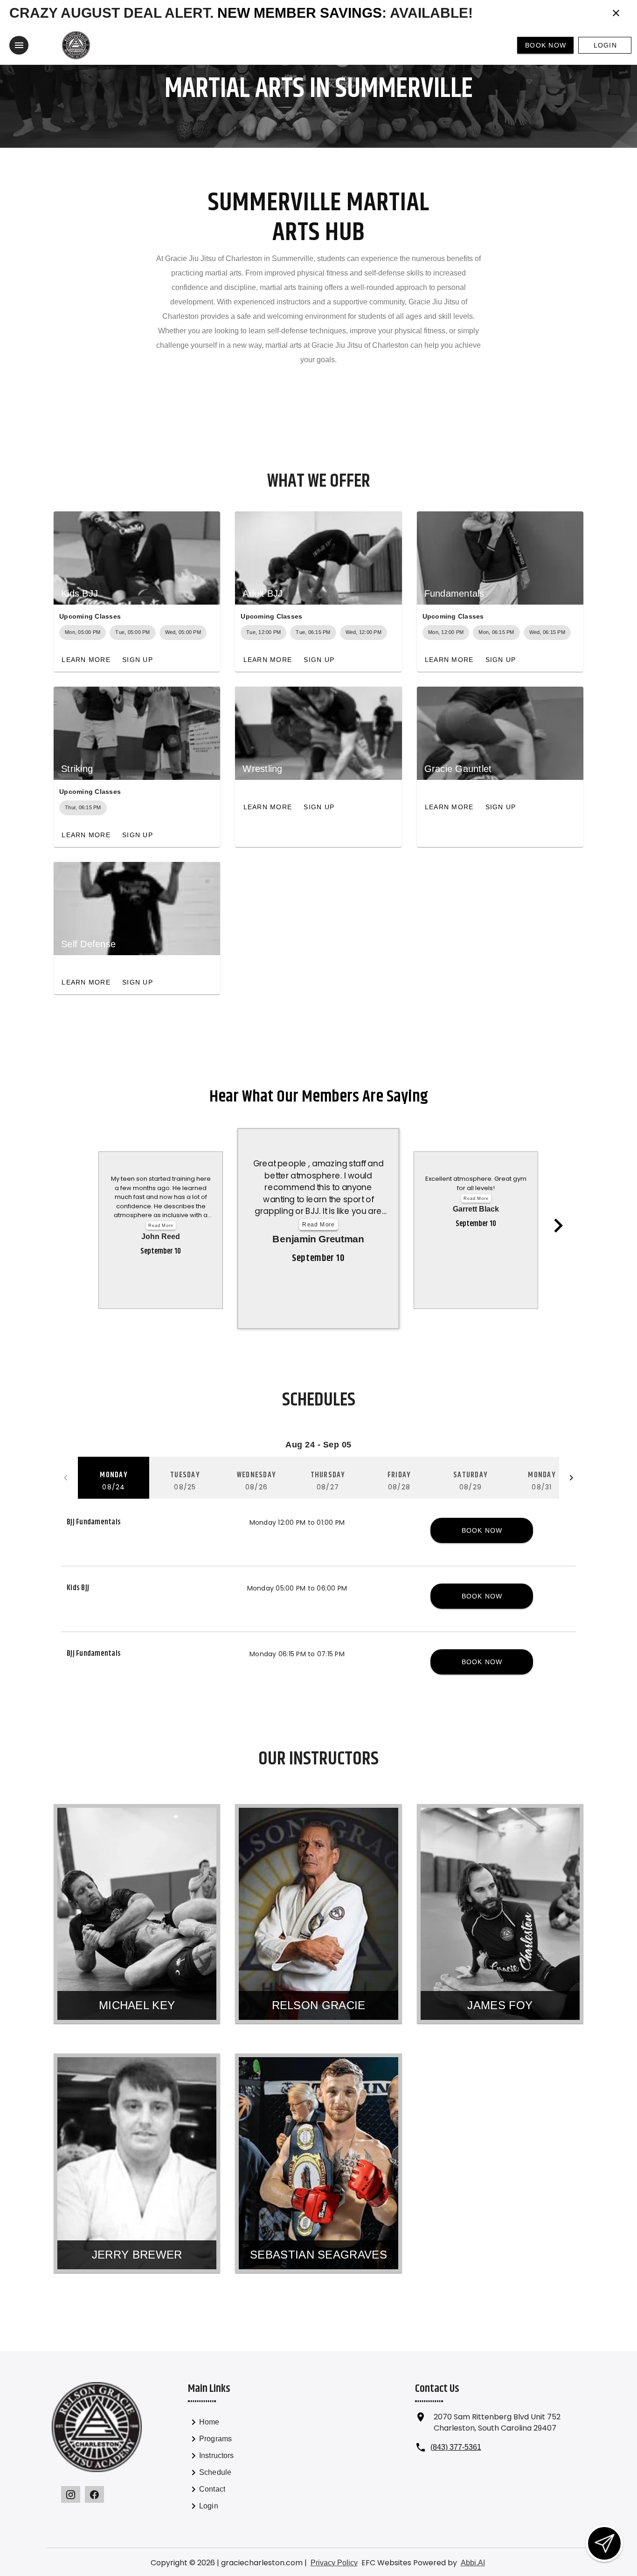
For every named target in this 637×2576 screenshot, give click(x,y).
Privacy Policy (334, 2563)
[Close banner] (616, 13)
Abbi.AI (473, 2563)
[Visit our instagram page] (71, 2494)
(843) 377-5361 (456, 2447)
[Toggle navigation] (19, 45)
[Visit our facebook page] (94, 2494)
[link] (239, 2424)
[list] (239, 2466)
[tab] (114, 1478)
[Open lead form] (604, 2543)
